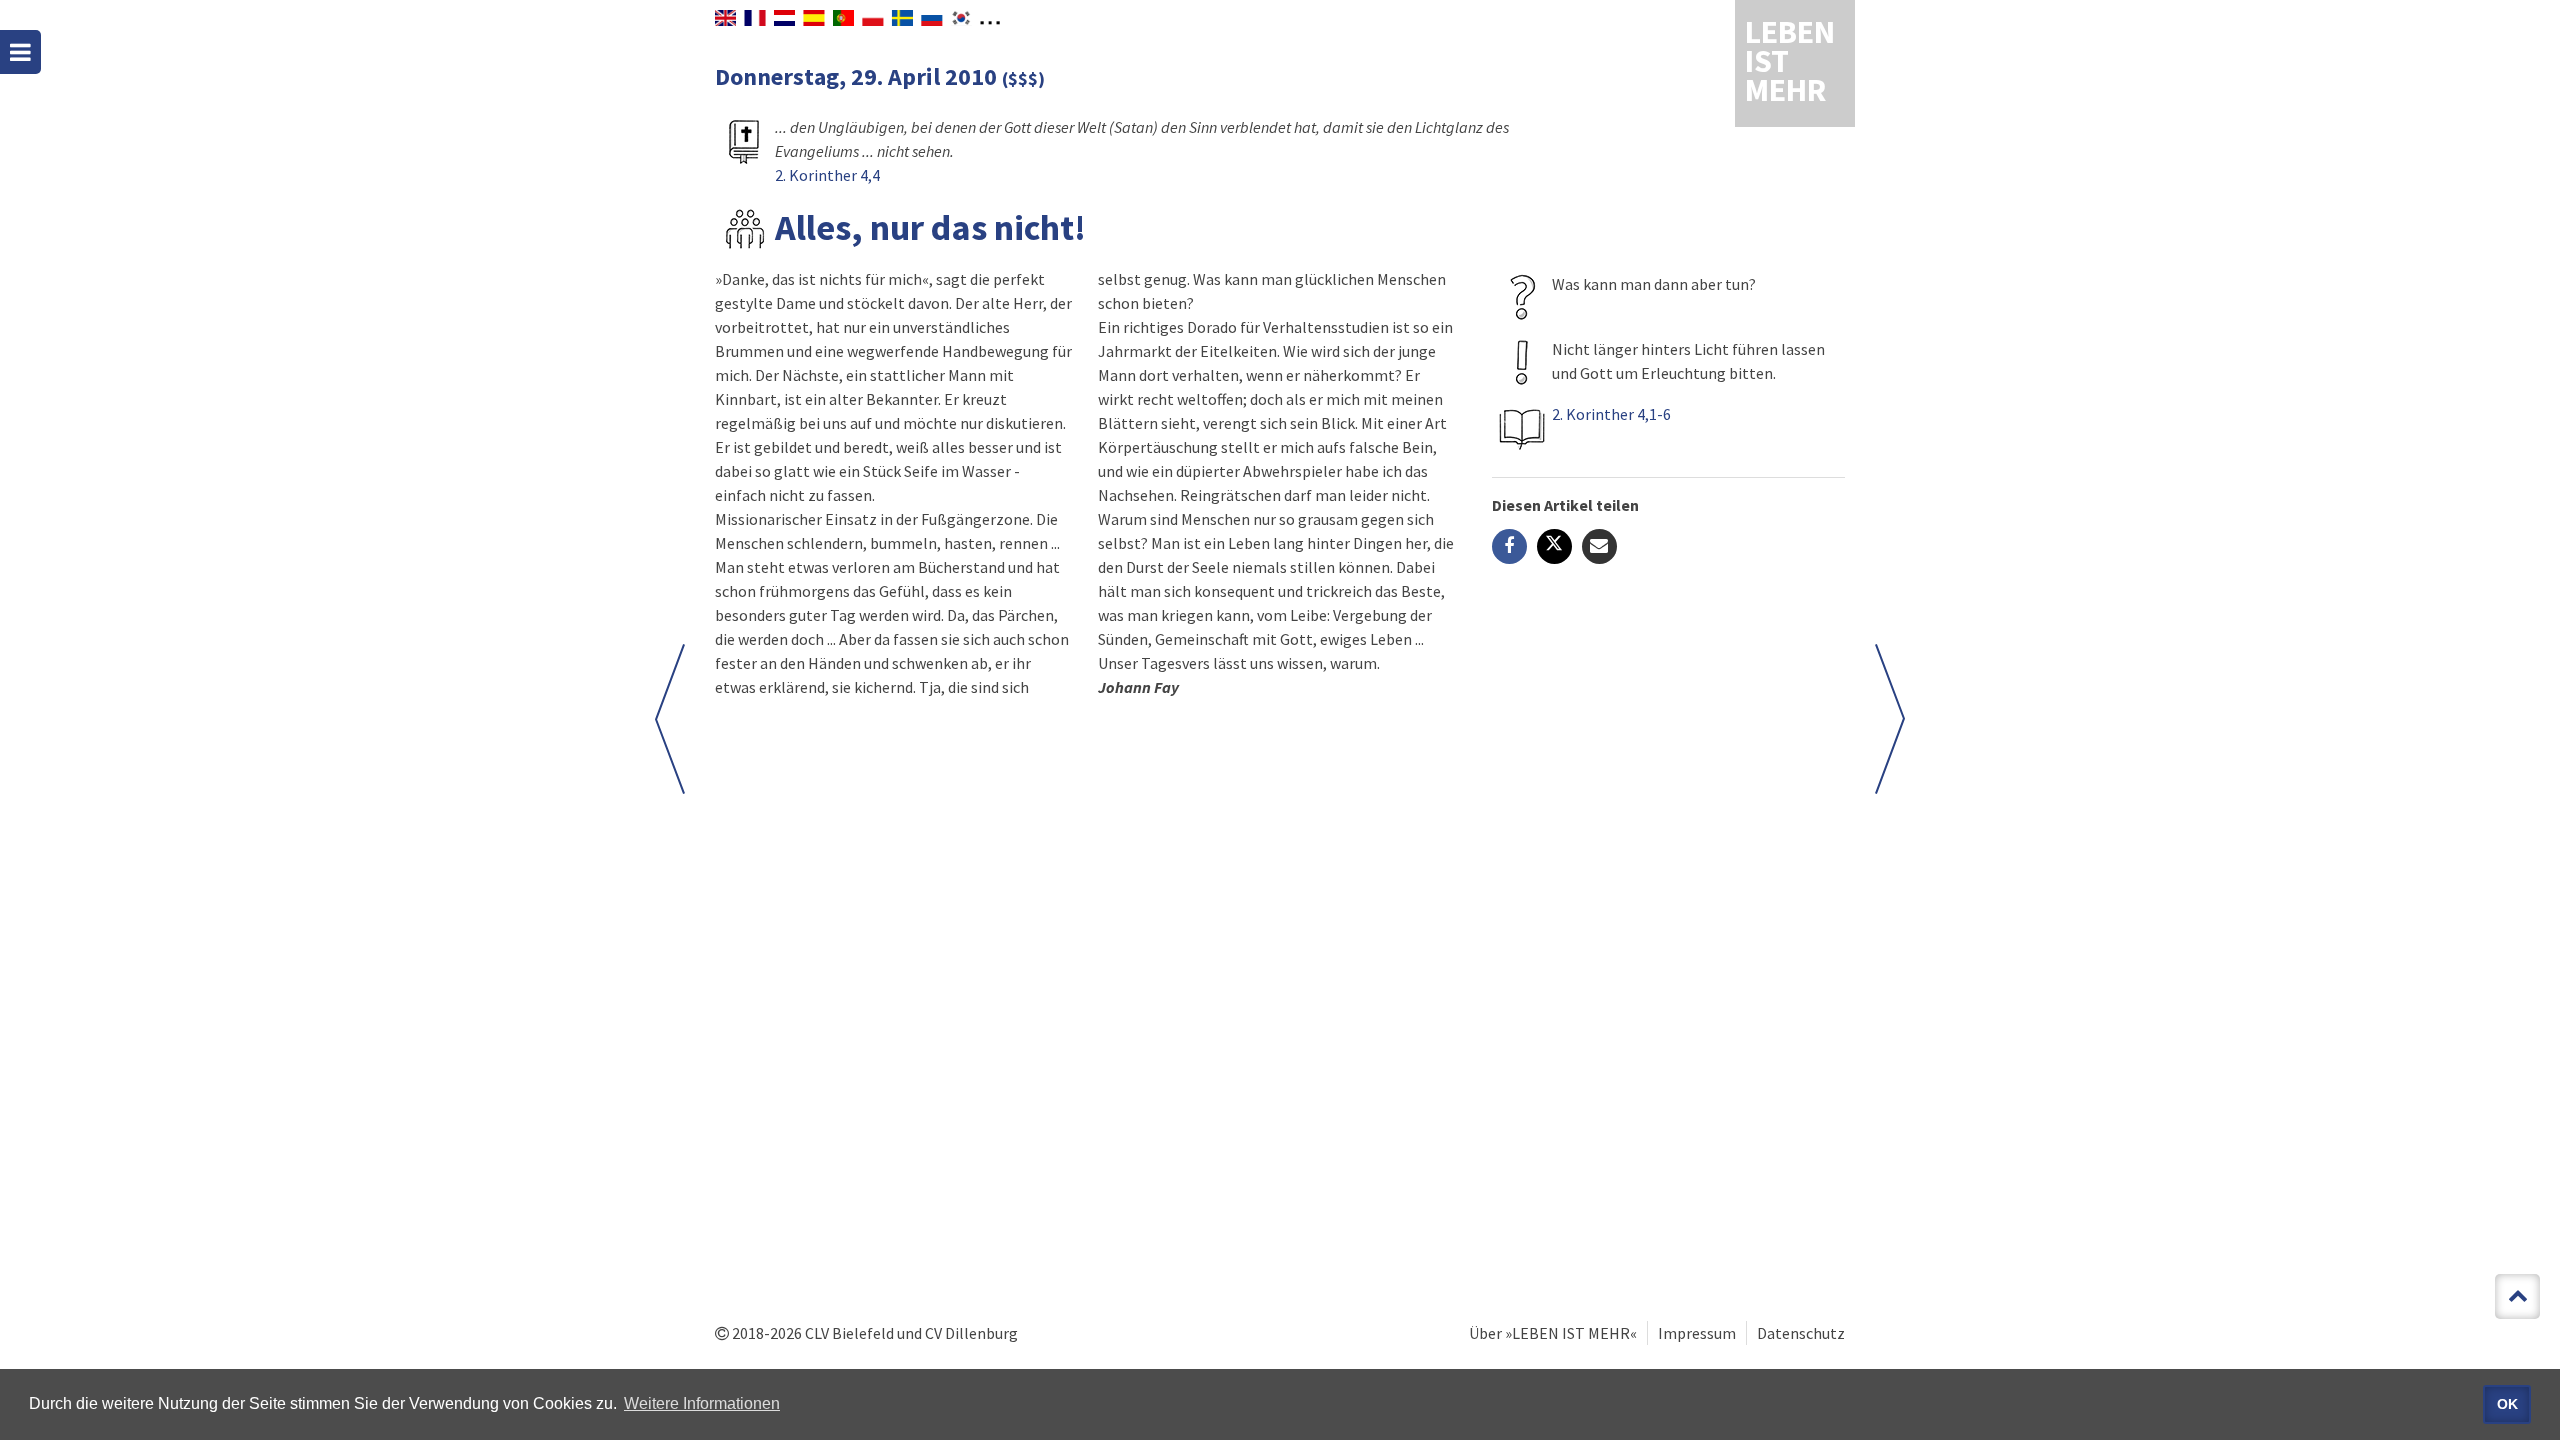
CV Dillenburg (971, 1333)
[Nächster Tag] (1890, 719)
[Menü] (20, 52)
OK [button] (2507, 1404)
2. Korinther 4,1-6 (1611, 414)
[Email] (1599, 546)
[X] (1554, 546)
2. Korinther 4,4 (827, 175)
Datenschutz (1801, 1333)
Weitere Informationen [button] (702, 1403)
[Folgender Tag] (670, 719)
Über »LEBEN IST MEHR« (1553, 1333)
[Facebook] (1509, 546)
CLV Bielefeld (849, 1333)
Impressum (1697, 1333)
